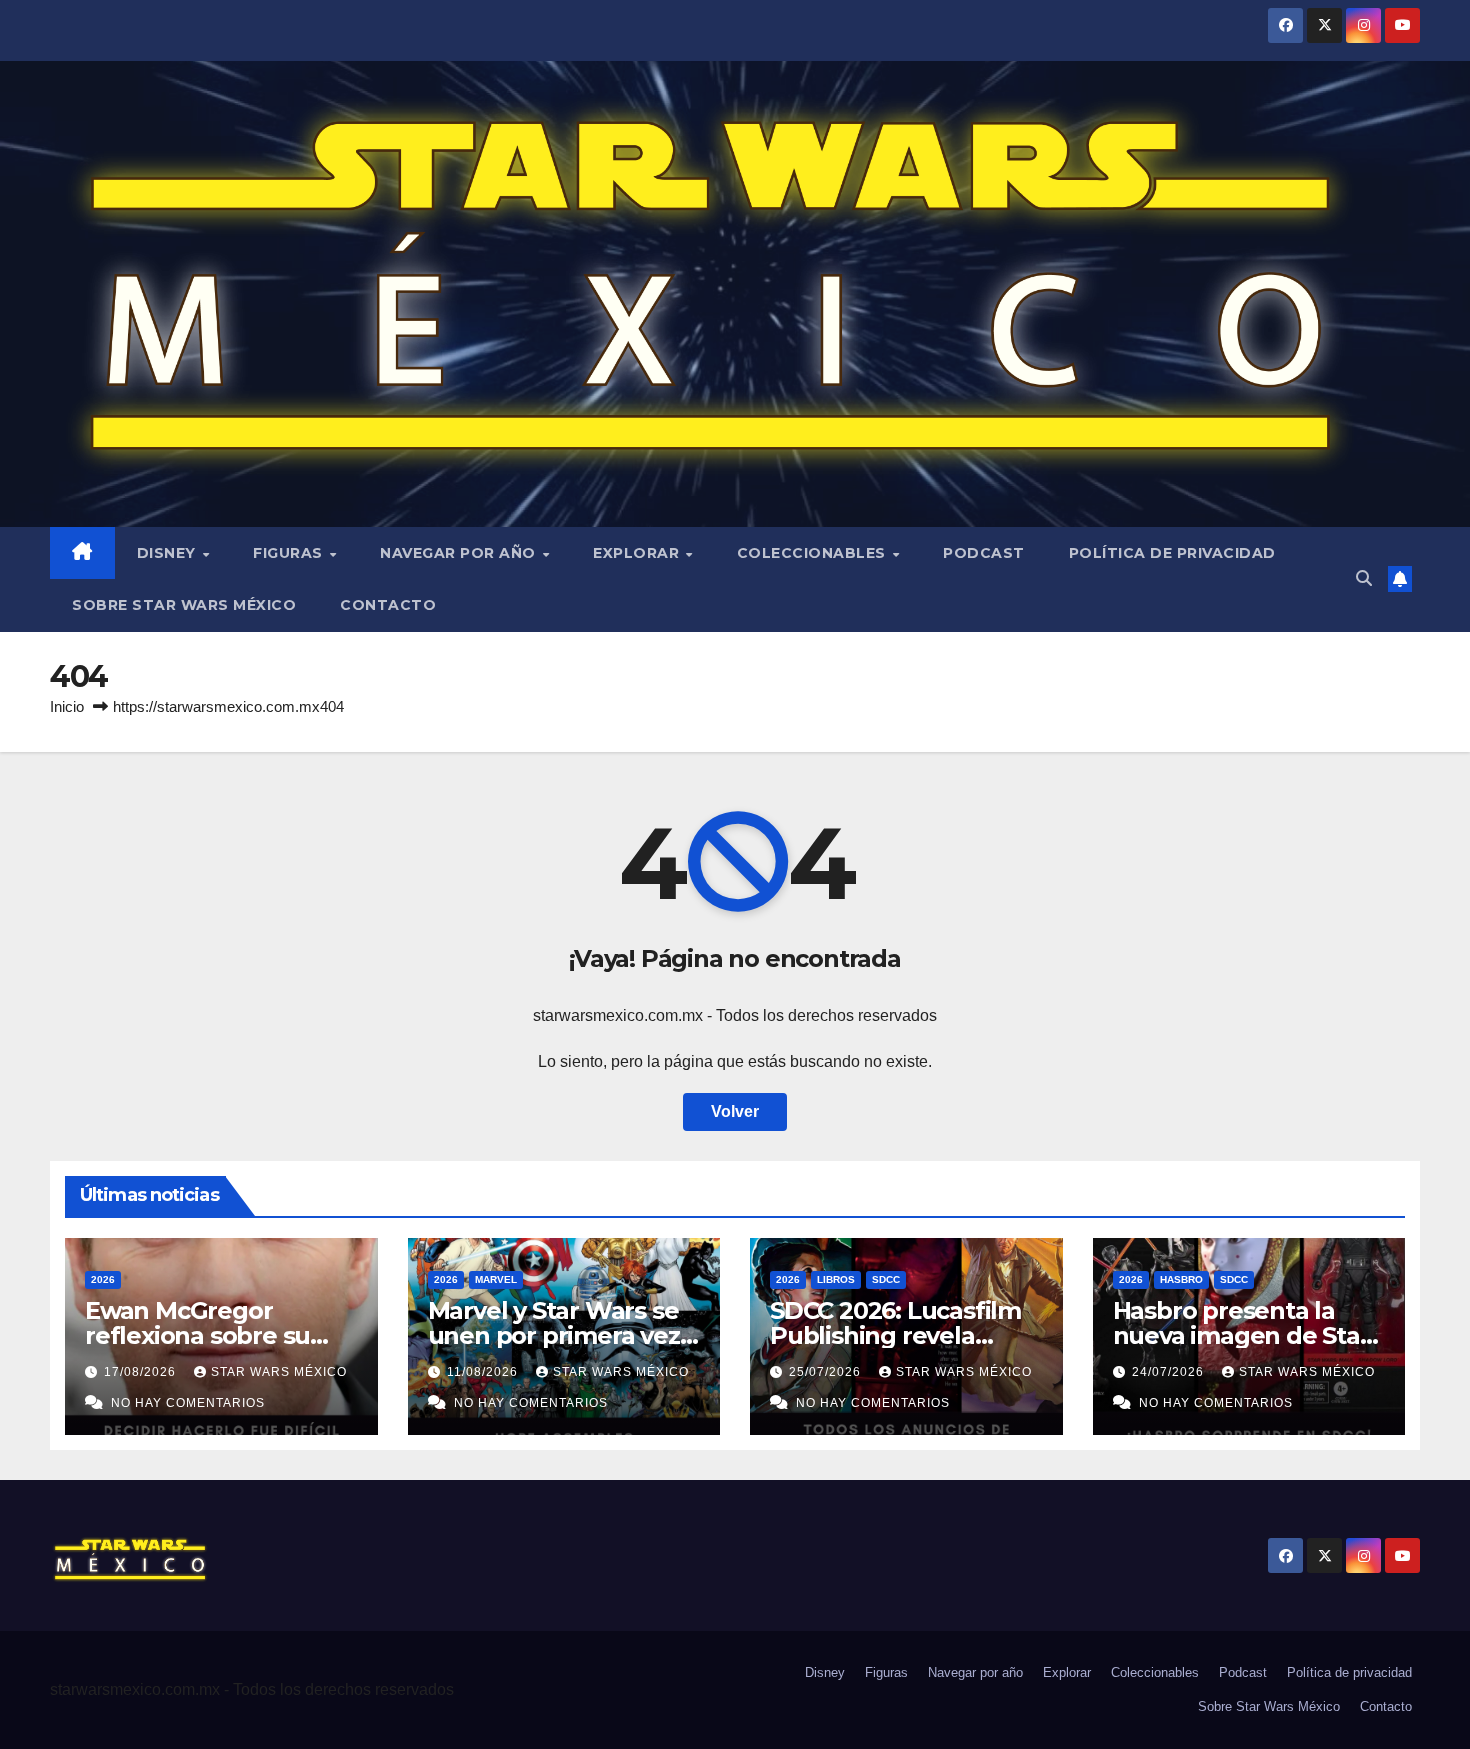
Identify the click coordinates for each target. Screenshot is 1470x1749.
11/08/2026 (484, 1372)
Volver (735, 1111)
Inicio (67, 706)
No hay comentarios (188, 1403)
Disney (169, 553)
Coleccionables (814, 553)
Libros (836, 1279)
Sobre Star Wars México (184, 605)
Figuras (290, 553)
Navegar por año (460, 553)
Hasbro (1181, 1279)
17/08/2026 (142, 1372)
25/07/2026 (827, 1372)
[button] (1364, 578)
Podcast (984, 553)
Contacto (388, 605)
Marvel (496, 1279)
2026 (103, 1279)
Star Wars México (279, 1372)
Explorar (638, 553)
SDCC (886, 1279)
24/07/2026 (1170, 1372)
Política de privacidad (1172, 553)
